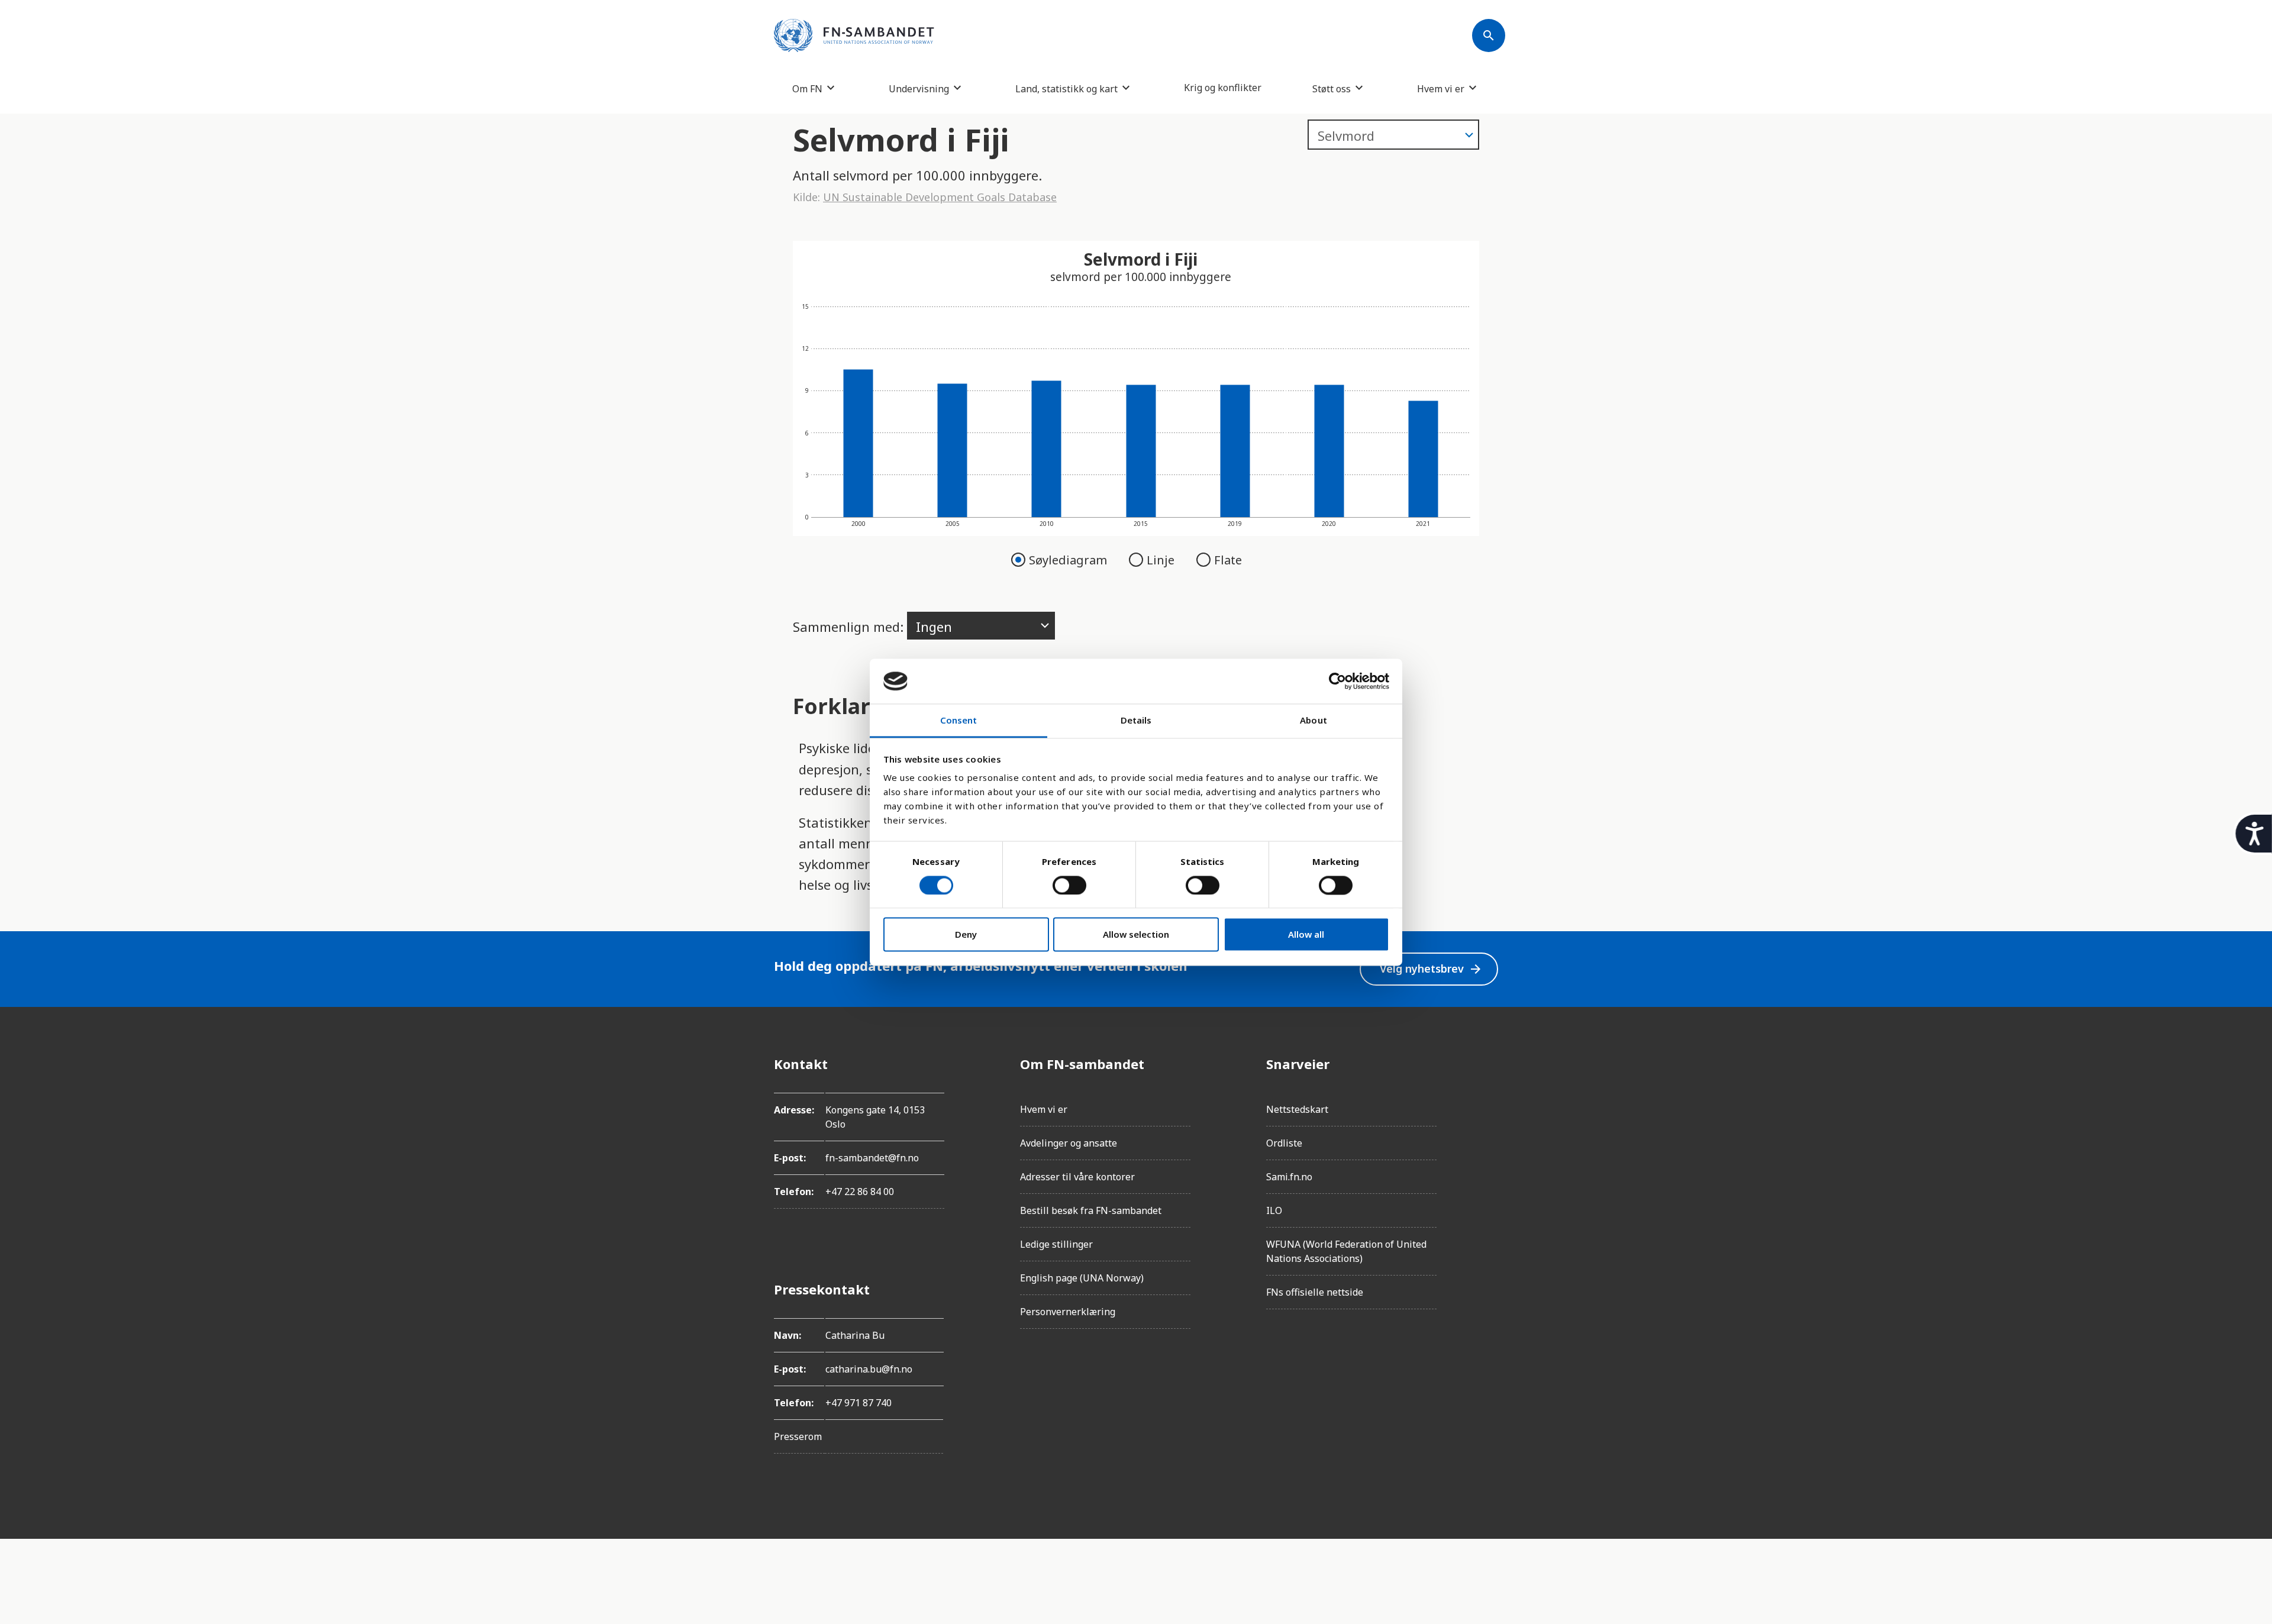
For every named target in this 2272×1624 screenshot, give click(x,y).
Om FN (807, 88)
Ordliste (1284, 1143)
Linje (1162, 560)
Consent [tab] (959, 721)
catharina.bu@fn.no (869, 1369)
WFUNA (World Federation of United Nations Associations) (1346, 1251)
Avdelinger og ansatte (1069, 1143)
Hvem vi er (1441, 88)
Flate (1228, 560)
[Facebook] (1489, 1064)
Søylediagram (1069, 560)
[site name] (854, 35)
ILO (1274, 1210)
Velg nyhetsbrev (1431, 969)
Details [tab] (1136, 721)
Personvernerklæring (1068, 1312)
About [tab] (1313, 721)
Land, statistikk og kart (1066, 88)
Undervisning (919, 88)
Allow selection (1136, 935)
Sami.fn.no (1289, 1177)
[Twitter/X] (1489, 1163)
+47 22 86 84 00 (860, 1192)
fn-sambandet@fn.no (872, 1158)
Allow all (1306, 935)
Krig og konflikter (1223, 88)
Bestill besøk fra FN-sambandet (1091, 1210)
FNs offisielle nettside (1315, 1292)
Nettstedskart (1297, 1109)
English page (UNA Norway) (1082, 1278)
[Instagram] (1489, 1097)
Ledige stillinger (1056, 1244)
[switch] (1069, 885)
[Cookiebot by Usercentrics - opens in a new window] (1337, 681)
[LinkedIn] (1489, 1130)
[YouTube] (1489, 1196)
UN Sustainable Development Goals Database (940, 197)
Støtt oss (1332, 88)
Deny (966, 935)
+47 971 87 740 (859, 1403)
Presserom (798, 1436)
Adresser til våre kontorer (1077, 1177)
